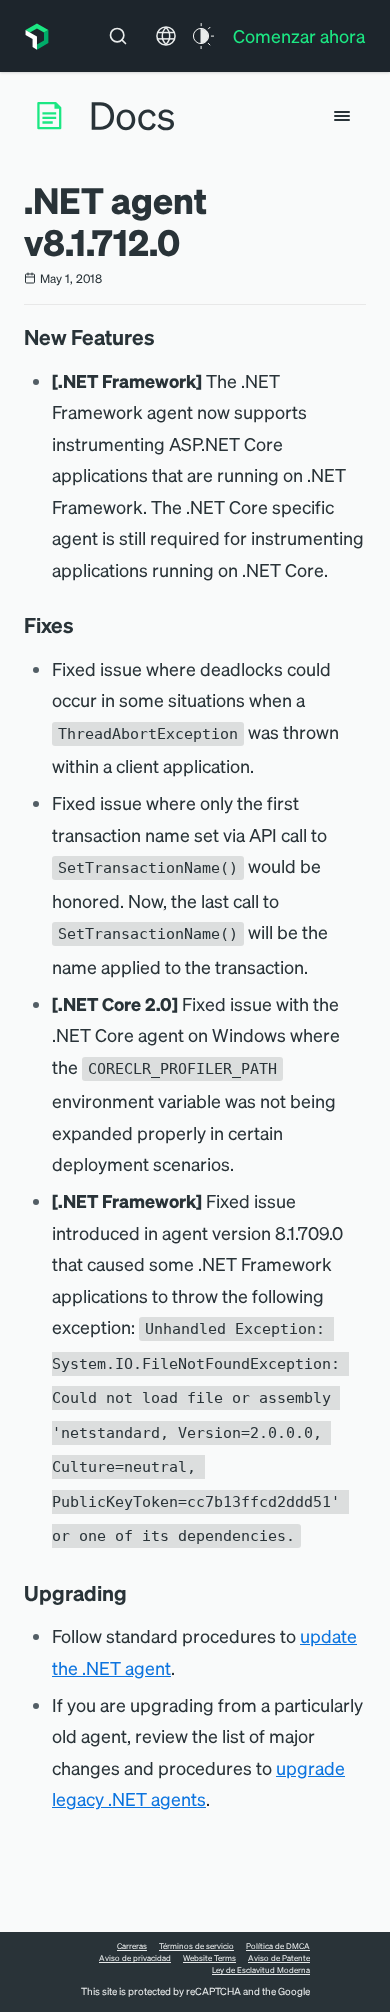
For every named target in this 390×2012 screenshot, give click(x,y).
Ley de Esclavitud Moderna (261, 1970)
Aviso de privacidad (135, 1958)
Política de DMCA (278, 1946)
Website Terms (209, 1958)
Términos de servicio (196, 1946)
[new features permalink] (165, 337)
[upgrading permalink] (137, 1593)
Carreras (132, 1946)
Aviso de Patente (279, 1958)
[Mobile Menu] (342, 116)
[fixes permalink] (84, 625)
